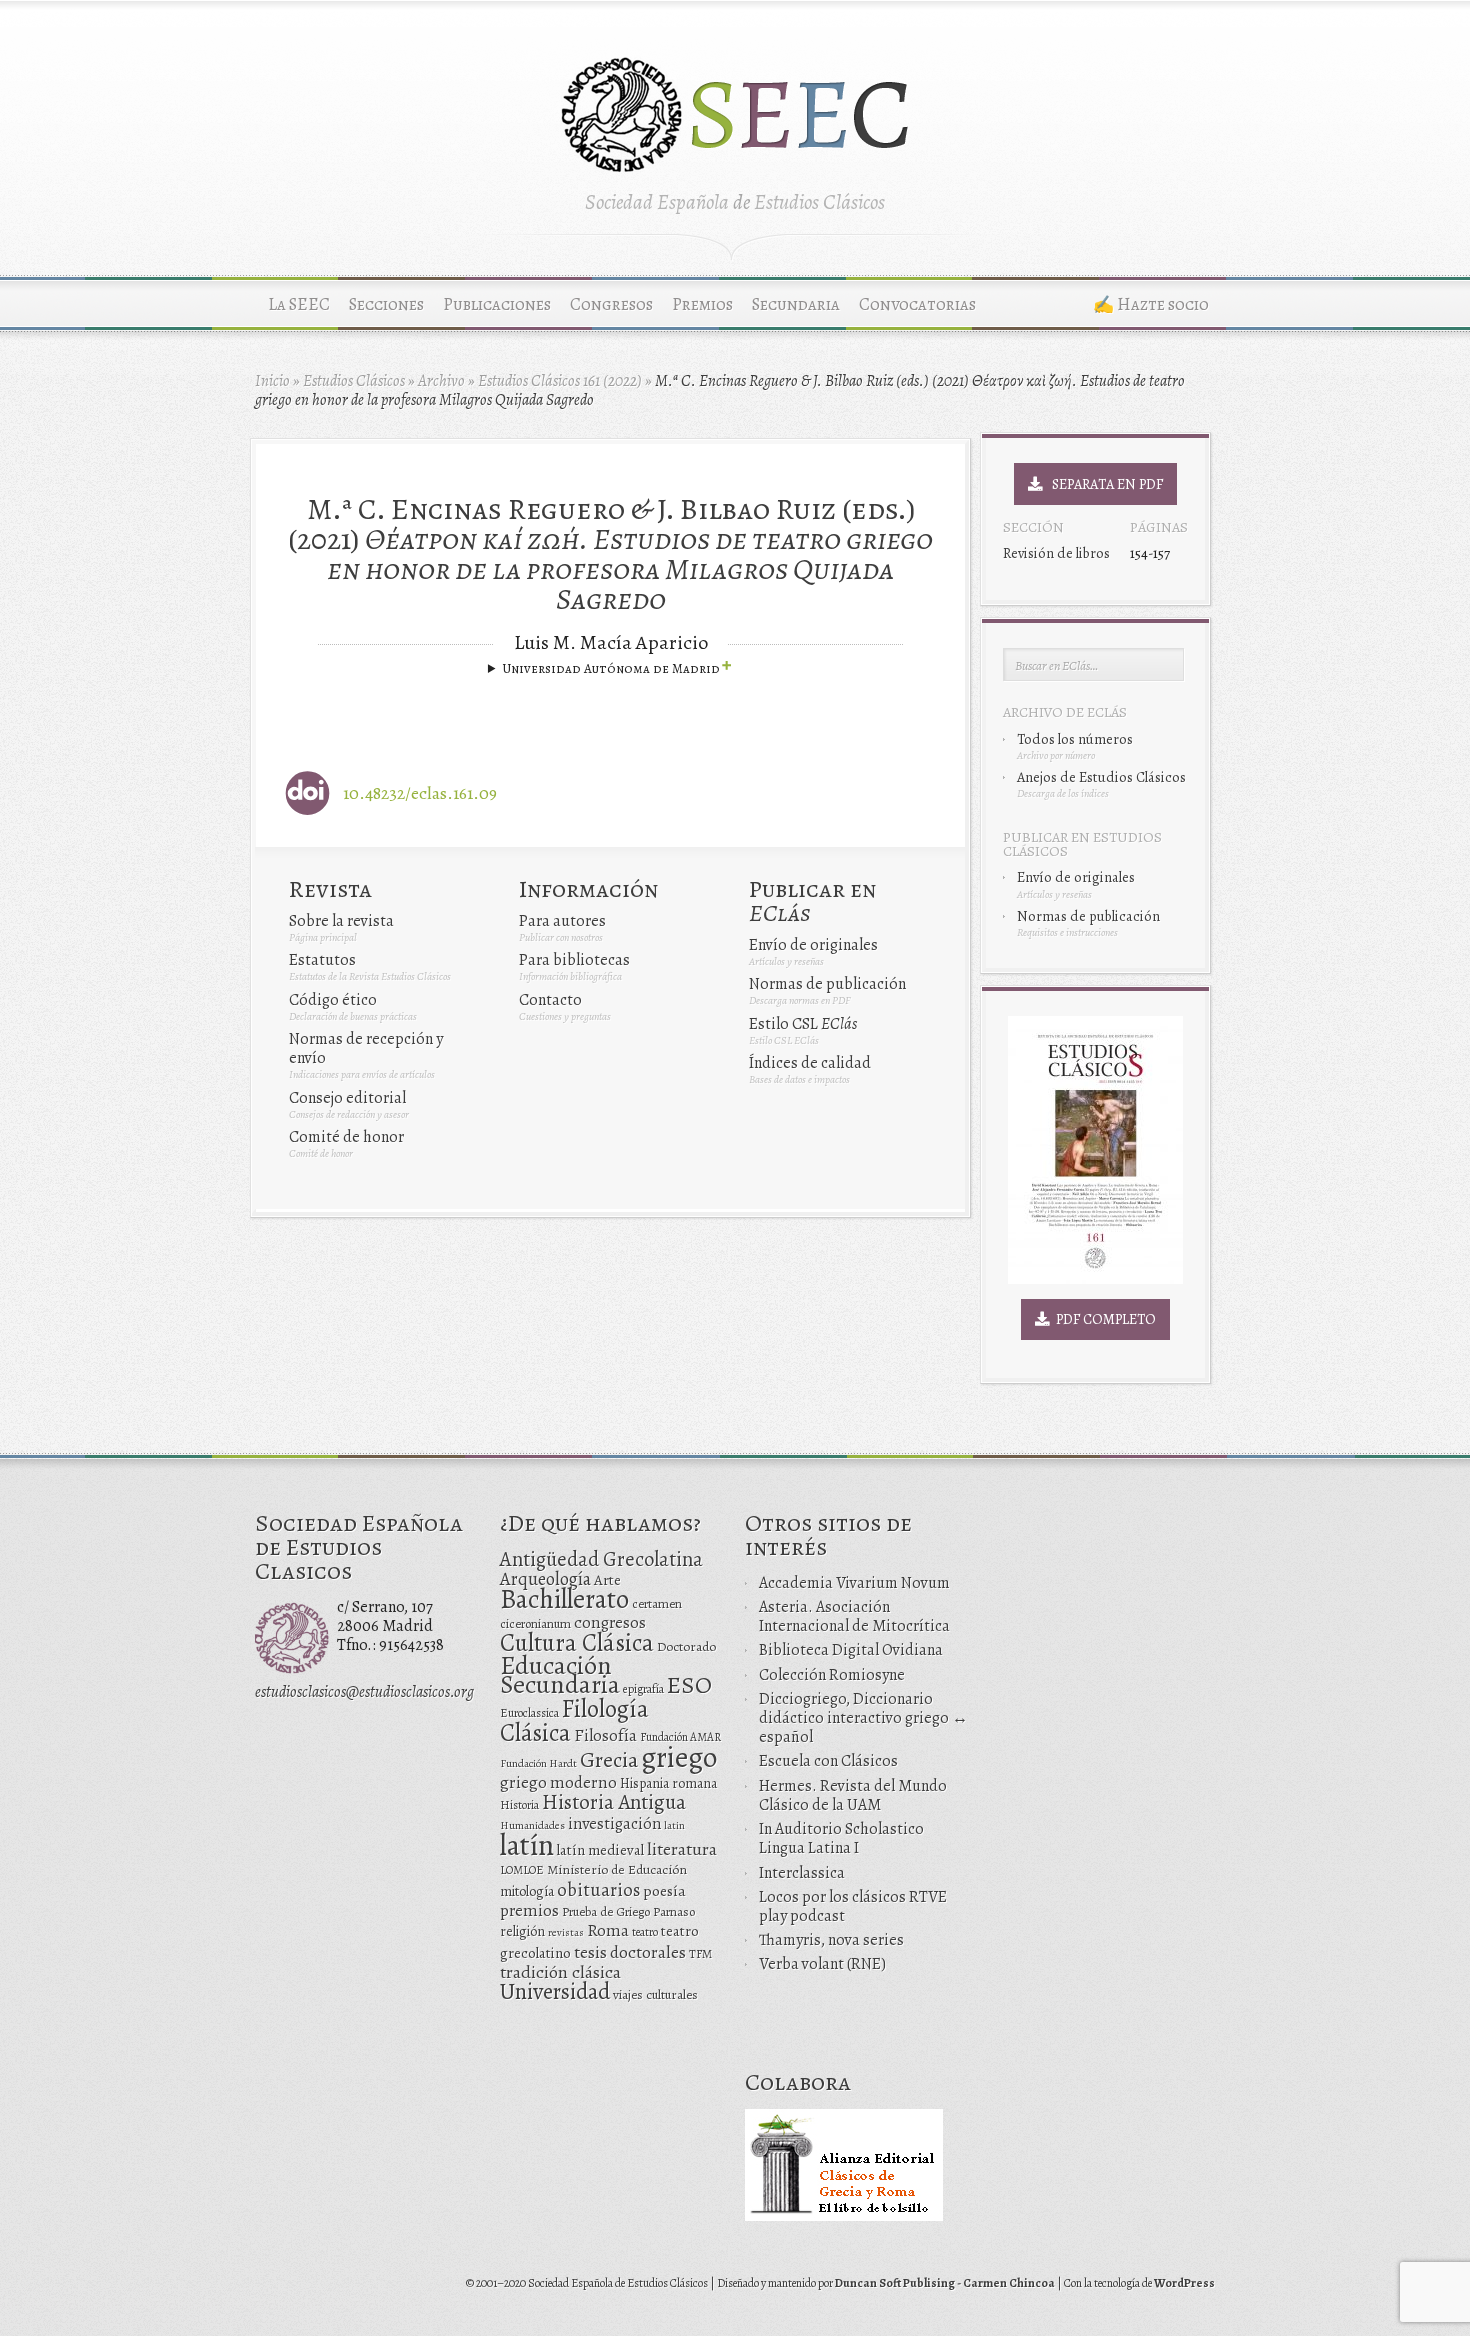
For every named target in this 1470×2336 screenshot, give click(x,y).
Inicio (272, 381)
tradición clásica (560, 1972)
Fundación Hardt (538, 1763)
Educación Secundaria (560, 1675)
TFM (700, 1953)
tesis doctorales (630, 1952)
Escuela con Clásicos (828, 1761)
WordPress (1184, 2283)
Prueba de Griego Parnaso (628, 1911)
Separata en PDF (1102, 484)
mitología (527, 1891)
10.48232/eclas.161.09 (420, 793)
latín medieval (600, 1850)
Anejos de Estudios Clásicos (1101, 777)
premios (529, 1910)
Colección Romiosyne (832, 1675)
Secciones (386, 304)
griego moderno (558, 1782)
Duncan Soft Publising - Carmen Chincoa (945, 2283)
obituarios (598, 1889)
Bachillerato (564, 1599)
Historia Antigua (614, 1802)
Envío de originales (813, 945)
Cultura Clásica (577, 1643)
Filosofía (605, 1735)
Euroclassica (529, 1713)
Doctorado (686, 1646)
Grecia (609, 1759)
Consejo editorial (347, 1098)
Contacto (550, 1000)
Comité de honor (346, 1137)
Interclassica (802, 1873)
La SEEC (299, 304)
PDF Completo (1102, 1319)
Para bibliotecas (574, 960)
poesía (664, 1890)
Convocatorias (917, 304)
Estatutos (322, 960)
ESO (689, 1684)
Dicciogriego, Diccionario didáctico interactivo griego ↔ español (863, 1718)
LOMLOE (522, 1870)
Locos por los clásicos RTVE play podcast (853, 1906)
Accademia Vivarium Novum (854, 1583)
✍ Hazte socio (1151, 304)
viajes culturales (655, 1995)
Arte (607, 1580)
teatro (645, 1932)
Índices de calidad (810, 1063)
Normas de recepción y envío (366, 1048)
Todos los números (1075, 739)
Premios (702, 304)
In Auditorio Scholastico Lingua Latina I (841, 1838)
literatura (682, 1849)
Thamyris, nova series (831, 1940)
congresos (610, 1622)
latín (527, 1845)
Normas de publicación (827, 984)
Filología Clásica (574, 1720)
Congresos (611, 304)
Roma (608, 1930)
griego (679, 1757)
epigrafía (643, 1689)
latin (674, 1825)
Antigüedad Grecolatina (601, 1559)
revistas (566, 1932)
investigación (614, 1824)
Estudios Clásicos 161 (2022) (560, 381)
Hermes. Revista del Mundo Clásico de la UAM (853, 1795)
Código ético (333, 1000)
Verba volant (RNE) (822, 1964)
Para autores (562, 921)
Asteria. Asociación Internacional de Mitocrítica (854, 1616)
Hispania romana (668, 1783)
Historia (519, 1805)
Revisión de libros (1056, 553)
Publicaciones (497, 304)
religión (522, 1931)
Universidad (555, 1991)
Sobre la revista (341, 921)
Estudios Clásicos (354, 381)
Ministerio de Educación (617, 1869)
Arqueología (545, 1578)
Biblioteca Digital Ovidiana (851, 1650)
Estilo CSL (803, 1024)
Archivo (441, 381)
